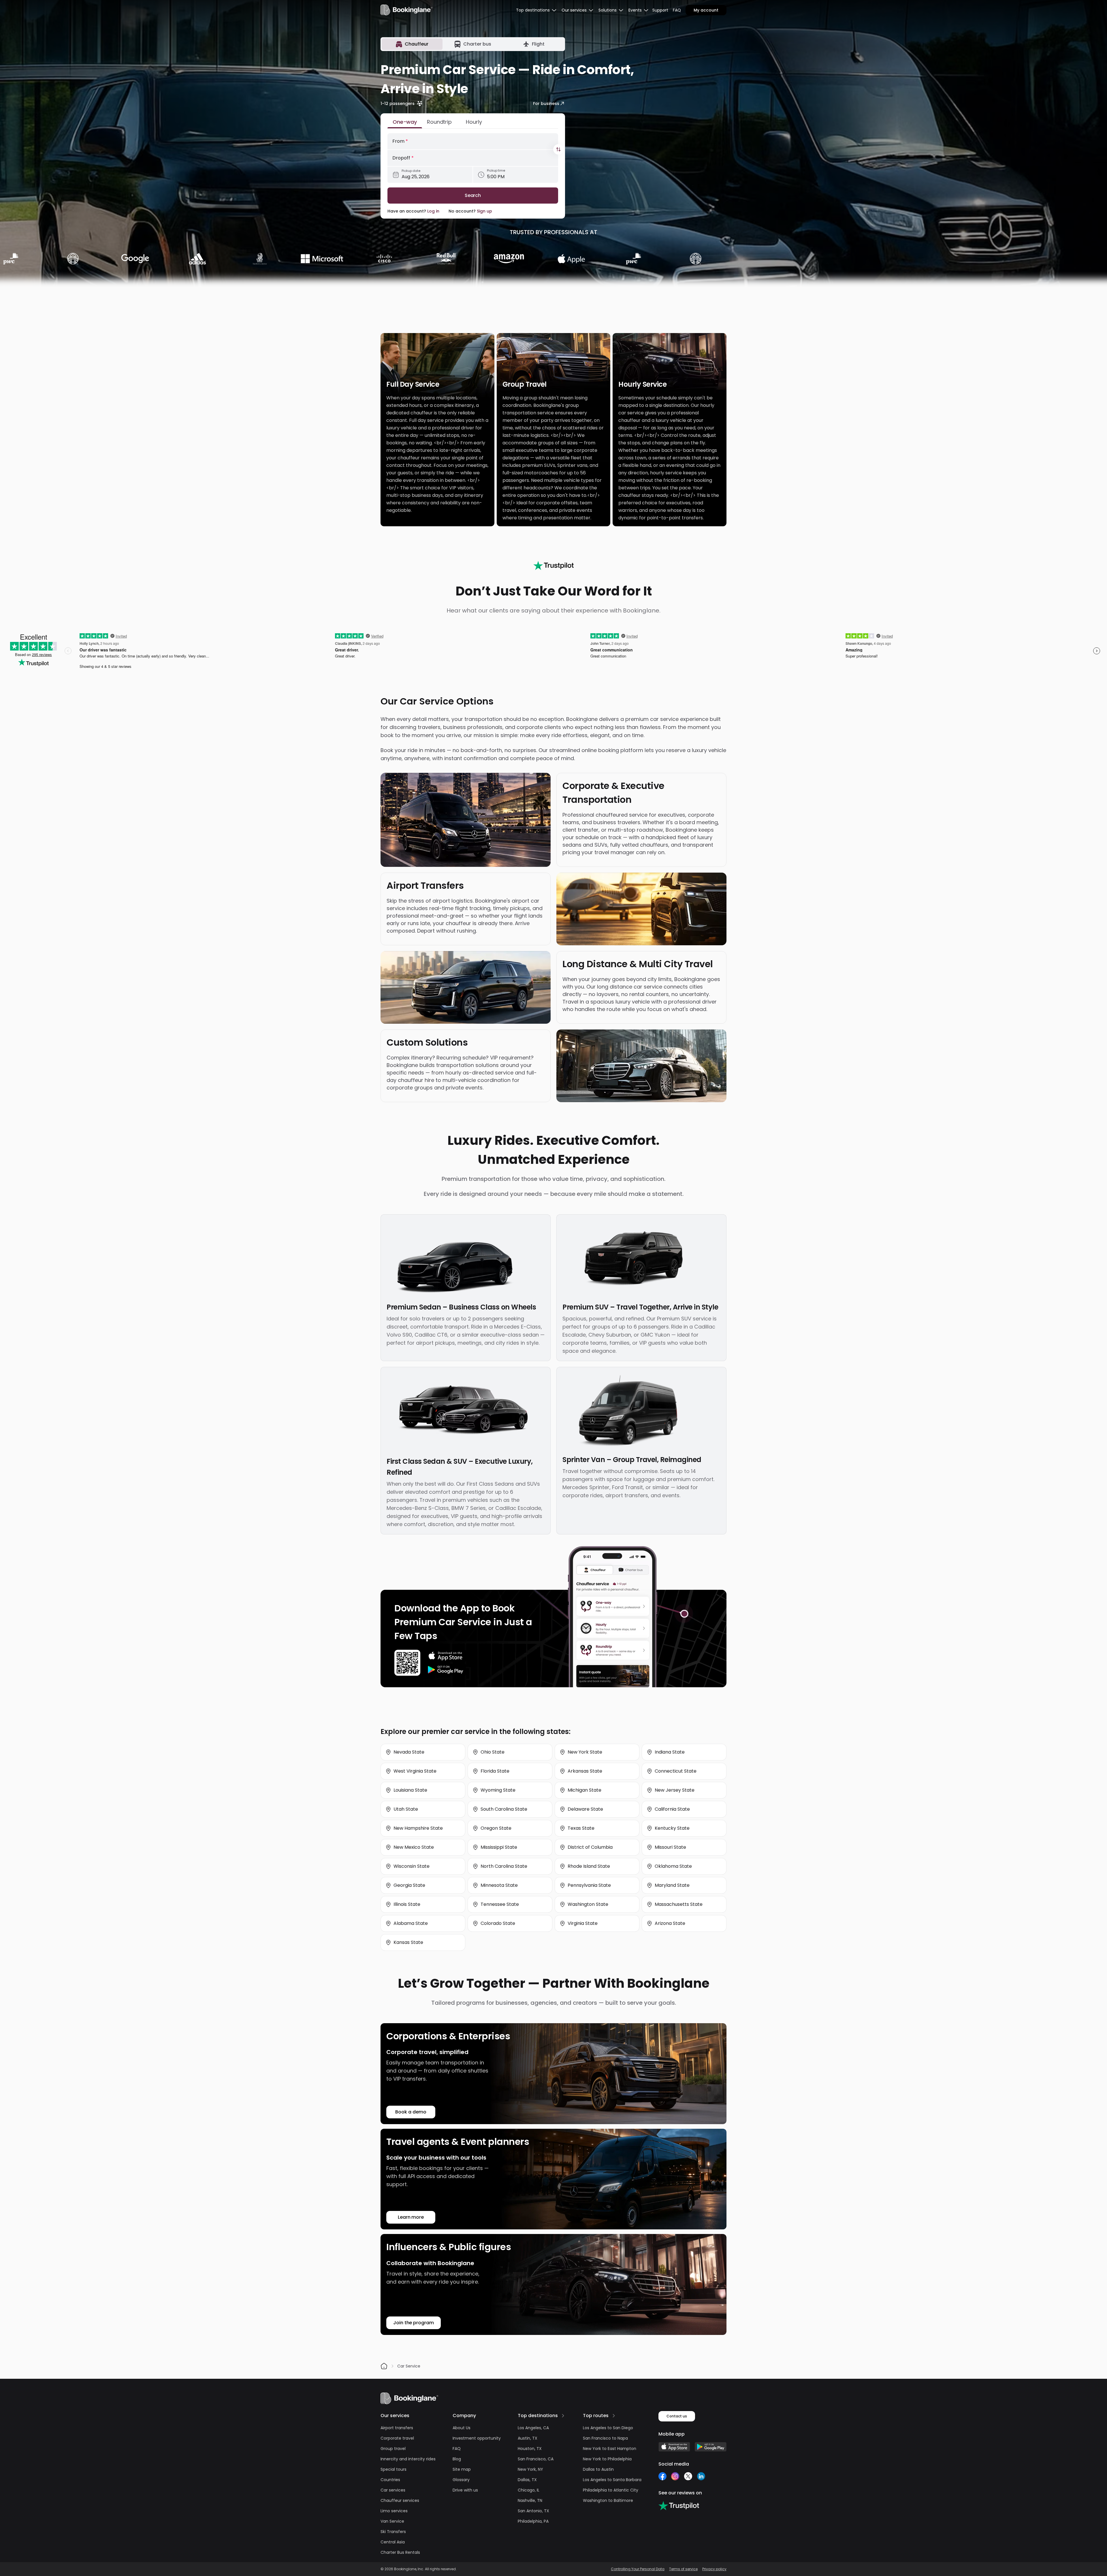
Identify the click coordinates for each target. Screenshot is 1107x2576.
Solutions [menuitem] (608, 10)
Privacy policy (714, 2569)
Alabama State (411, 1923)
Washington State (588, 1904)
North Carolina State (504, 1866)
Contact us (677, 2416)
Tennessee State (500, 1904)
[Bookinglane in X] (688, 2476)
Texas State (581, 1828)
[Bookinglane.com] (553, 565)
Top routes (596, 2416)
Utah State (406, 1809)
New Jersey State (675, 1790)
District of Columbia (590, 1847)
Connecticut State (676, 1771)
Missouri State (670, 1847)
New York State (585, 1752)
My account (706, 10)
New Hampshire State (418, 1828)
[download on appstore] (446, 1656)
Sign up (484, 211)
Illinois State (407, 1904)
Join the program (414, 2323)
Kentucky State (672, 1828)
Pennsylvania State (589, 1885)
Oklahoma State (673, 1866)
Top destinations (538, 2416)
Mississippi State (499, 1847)
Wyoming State (498, 1790)
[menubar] (536, 10)
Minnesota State (499, 1885)
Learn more (411, 2217)
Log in (433, 211)
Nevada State (409, 1752)
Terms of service (683, 2569)
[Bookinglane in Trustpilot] (679, 2506)
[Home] (384, 2366)
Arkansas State (585, 1771)
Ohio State (493, 1752)
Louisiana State (410, 1790)
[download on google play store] (446, 1670)
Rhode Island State (589, 1866)
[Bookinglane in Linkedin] (701, 2476)
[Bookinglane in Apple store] (674, 2447)
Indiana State (670, 1752)
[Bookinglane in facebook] (662, 2476)
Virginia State (583, 1923)
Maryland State (672, 1885)
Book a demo (411, 2112)
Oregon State (496, 1828)
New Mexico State (414, 1847)
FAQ (677, 10)
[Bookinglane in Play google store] (711, 2447)
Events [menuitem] (635, 10)
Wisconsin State (412, 1866)
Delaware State (585, 1809)
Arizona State (670, 1923)
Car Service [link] (409, 2366)
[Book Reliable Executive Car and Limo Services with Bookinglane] (406, 10)
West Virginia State (415, 1771)
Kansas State (408, 1942)
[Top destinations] (563, 2416)
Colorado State (498, 1923)
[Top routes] (614, 2416)
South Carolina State (504, 1809)
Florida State (495, 1771)
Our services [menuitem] (574, 10)
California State (672, 1809)
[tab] (412, 44)
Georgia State (409, 1885)
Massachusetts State (679, 1904)
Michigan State (584, 1790)
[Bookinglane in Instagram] (675, 2476)
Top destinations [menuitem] (533, 10)
